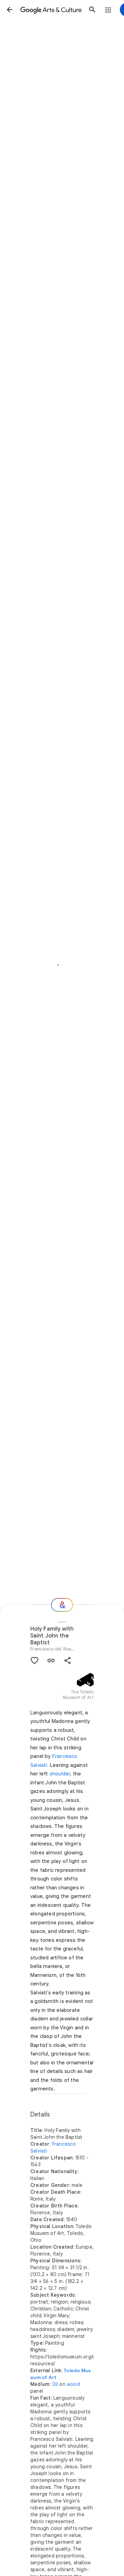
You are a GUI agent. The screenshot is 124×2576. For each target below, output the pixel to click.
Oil (55, 2384)
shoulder (60, 1774)
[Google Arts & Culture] (51, 10)
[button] (10, 10)
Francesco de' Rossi (52, 1649)
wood (73, 2384)
